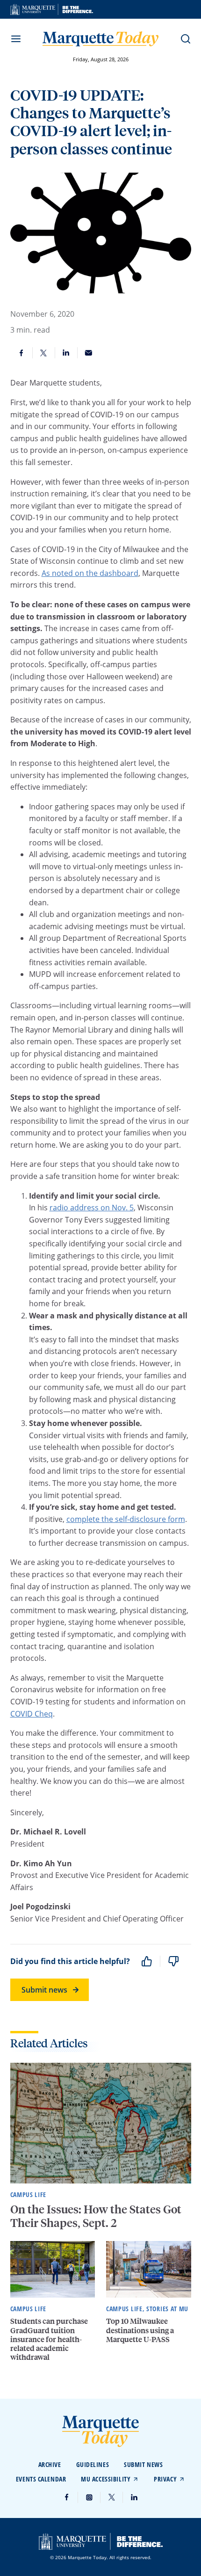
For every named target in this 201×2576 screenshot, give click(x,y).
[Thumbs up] (147, 1961)
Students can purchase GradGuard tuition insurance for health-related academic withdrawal (49, 2339)
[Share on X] (44, 353)
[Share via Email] (89, 353)
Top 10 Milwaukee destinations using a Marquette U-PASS (140, 2330)
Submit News (143, 2464)
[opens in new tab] (52, 9)
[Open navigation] (16, 39)
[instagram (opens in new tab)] (89, 2497)
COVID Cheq (32, 1714)
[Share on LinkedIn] (66, 353)
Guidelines (93, 2464)
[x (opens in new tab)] (112, 2497)
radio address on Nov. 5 (92, 1208)
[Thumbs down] (173, 1961)
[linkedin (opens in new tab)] (134, 2497)
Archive (50, 2464)
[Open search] (186, 39)
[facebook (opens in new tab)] (67, 2497)
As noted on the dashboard (90, 573)
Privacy (165, 2479)
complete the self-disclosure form (126, 1519)
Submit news (44, 1990)
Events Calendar (41, 2479)
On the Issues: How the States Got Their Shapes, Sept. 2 (96, 2216)
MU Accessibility (106, 2479)
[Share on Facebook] (22, 353)
